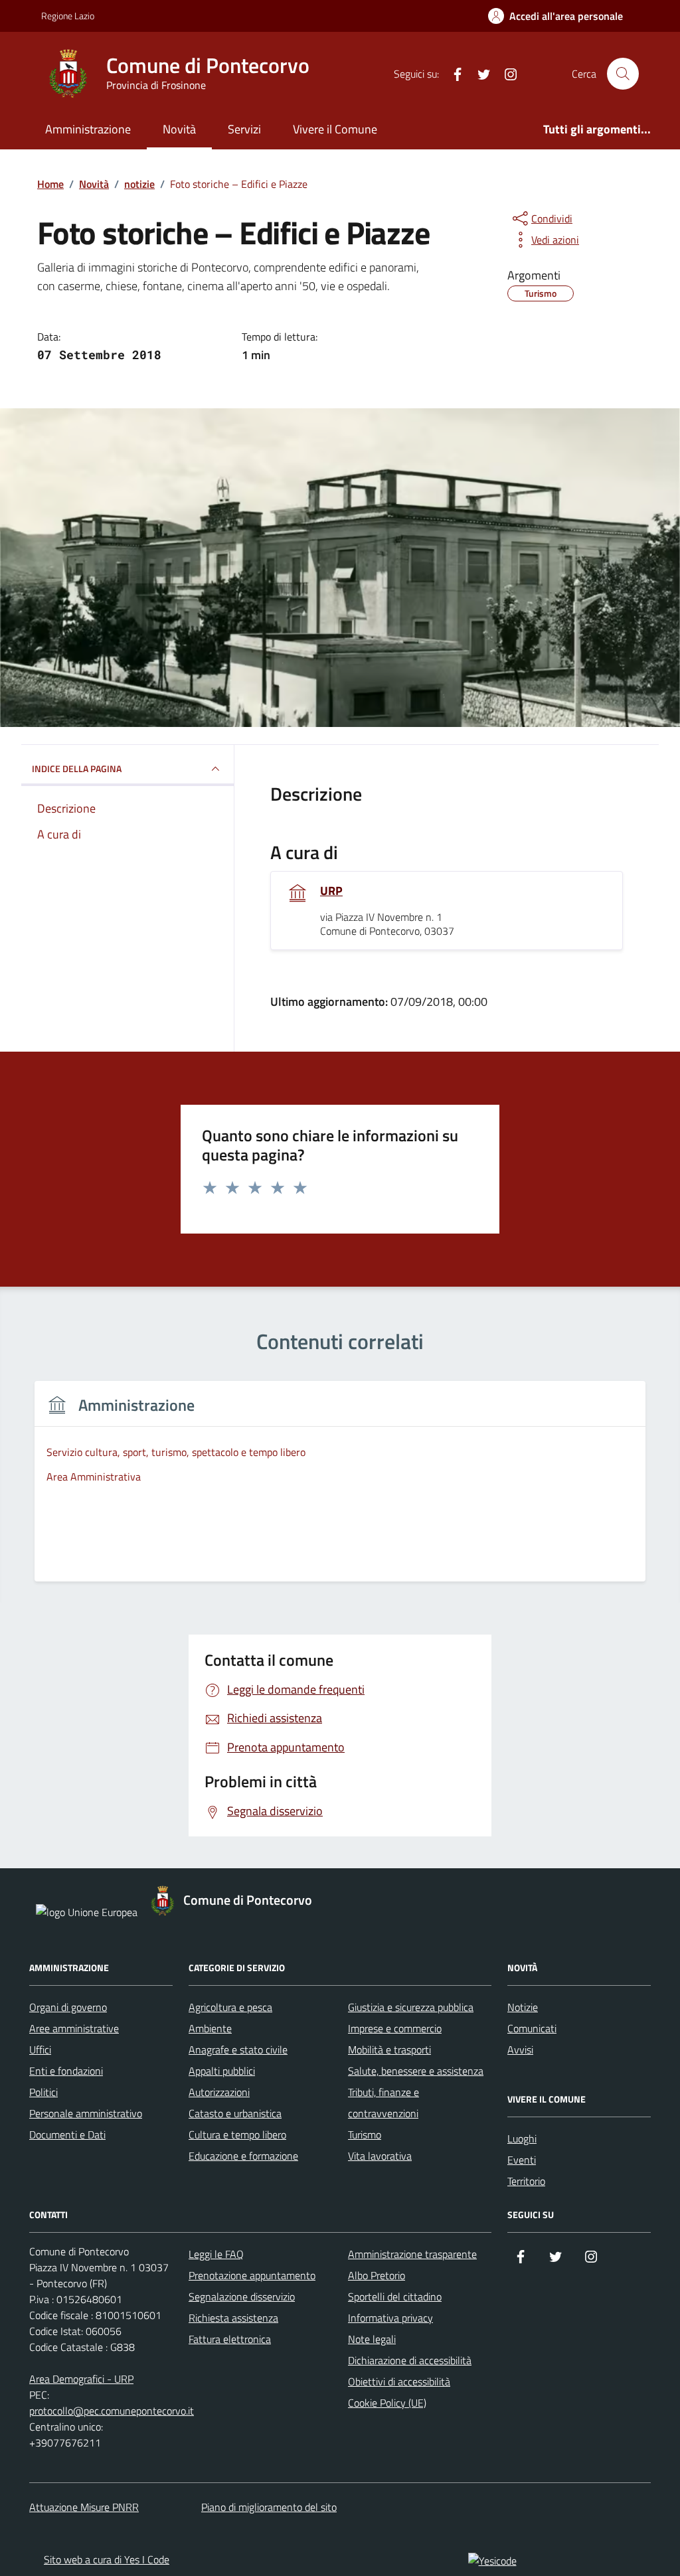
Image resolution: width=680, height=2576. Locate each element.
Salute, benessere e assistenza (416, 2071)
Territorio (526, 2181)
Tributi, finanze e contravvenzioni (383, 2103)
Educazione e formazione (243, 2156)
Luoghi (522, 2138)
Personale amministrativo (86, 2113)
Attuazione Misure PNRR (84, 2507)
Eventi (522, 2160)
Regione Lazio (68, 16)
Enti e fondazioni (66, 2071)
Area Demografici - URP (81, 2379)
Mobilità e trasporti (389, 2050)
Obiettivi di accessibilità (399, 2381)
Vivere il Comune (335, 129)
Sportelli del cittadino (395, 2296)
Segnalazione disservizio (242, 2296)
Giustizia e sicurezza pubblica (411, 2007)
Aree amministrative (74, 2028)
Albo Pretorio (377, 2275)
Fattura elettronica (230, 2339)
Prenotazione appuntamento (252, 2275)
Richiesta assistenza (233, 2318)
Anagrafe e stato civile (238, 2050)
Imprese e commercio (395, 2028)
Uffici (40, 2050)
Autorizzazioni (219, 2092)
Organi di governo (68, 2007)
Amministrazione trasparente (412, 2254)
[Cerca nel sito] (623, 74)
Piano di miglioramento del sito (269, 2507)
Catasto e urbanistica (235, 2113)
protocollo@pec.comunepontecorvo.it (112, 2411)
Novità (179, 129)
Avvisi (520, 2050)
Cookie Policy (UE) (387, 2403)
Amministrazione (88, 129)
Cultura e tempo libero (237, 2134)
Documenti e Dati (67, 2134)
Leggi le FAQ (216, 2254)
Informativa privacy (390, 2318)
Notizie (523, 2007)
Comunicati (532, 2028)
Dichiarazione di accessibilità (410, 2360)
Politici (43, 2092)
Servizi (244, 129)
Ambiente (210, 2028)
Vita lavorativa (380, 2156)
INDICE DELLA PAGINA (77, 768)
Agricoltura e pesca (230, 2007)
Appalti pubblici (222, 2071)
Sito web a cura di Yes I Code (107, 2559)
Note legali (372, 2339)
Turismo (365, 2134)
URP (331, 891)
